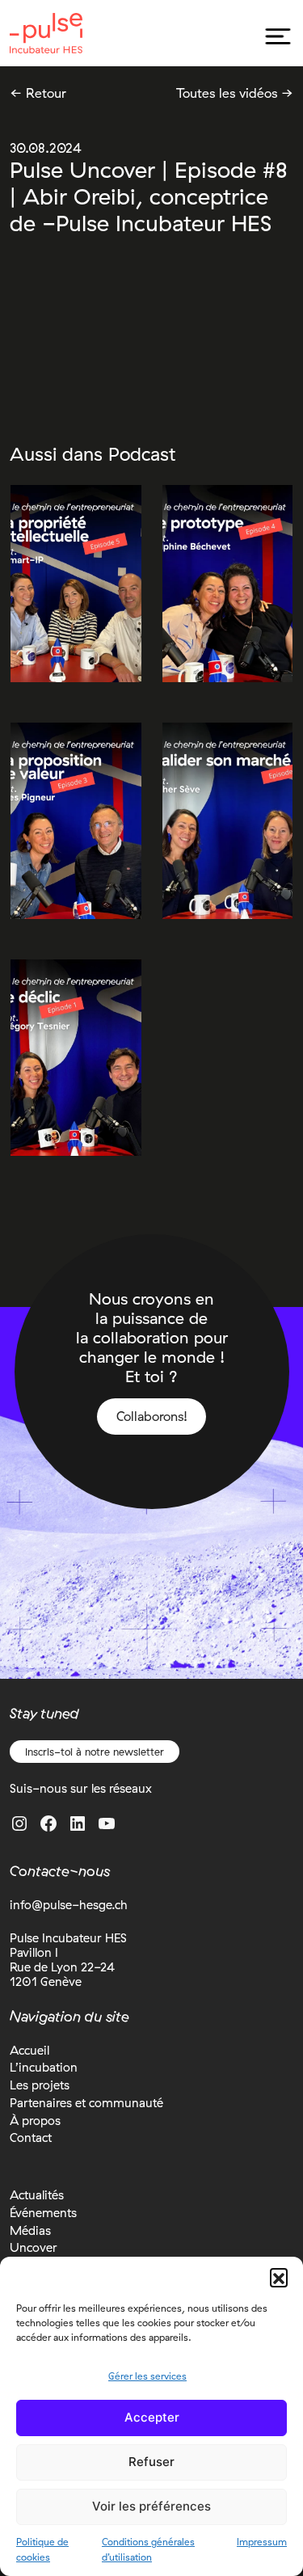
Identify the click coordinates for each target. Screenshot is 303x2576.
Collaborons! (152, 1416)
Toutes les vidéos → (235, 93)
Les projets (40, 2085)
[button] (279, 2277)
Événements (43, 2213)
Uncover (34, 2247)
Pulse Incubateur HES (46, 33)
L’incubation (44, 2067)
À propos (35, 2121)
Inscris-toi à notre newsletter (95, 1752)
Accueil (29, 2050)
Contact (31, 2138)
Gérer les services (147, 2376)
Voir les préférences (151, 2506)
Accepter (152, 2417)
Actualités (37, 2195)
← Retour (38, 93)
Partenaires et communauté (86, 2103)
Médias (30, 2230)
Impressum (262, 2542)
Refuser (151, 2462)
